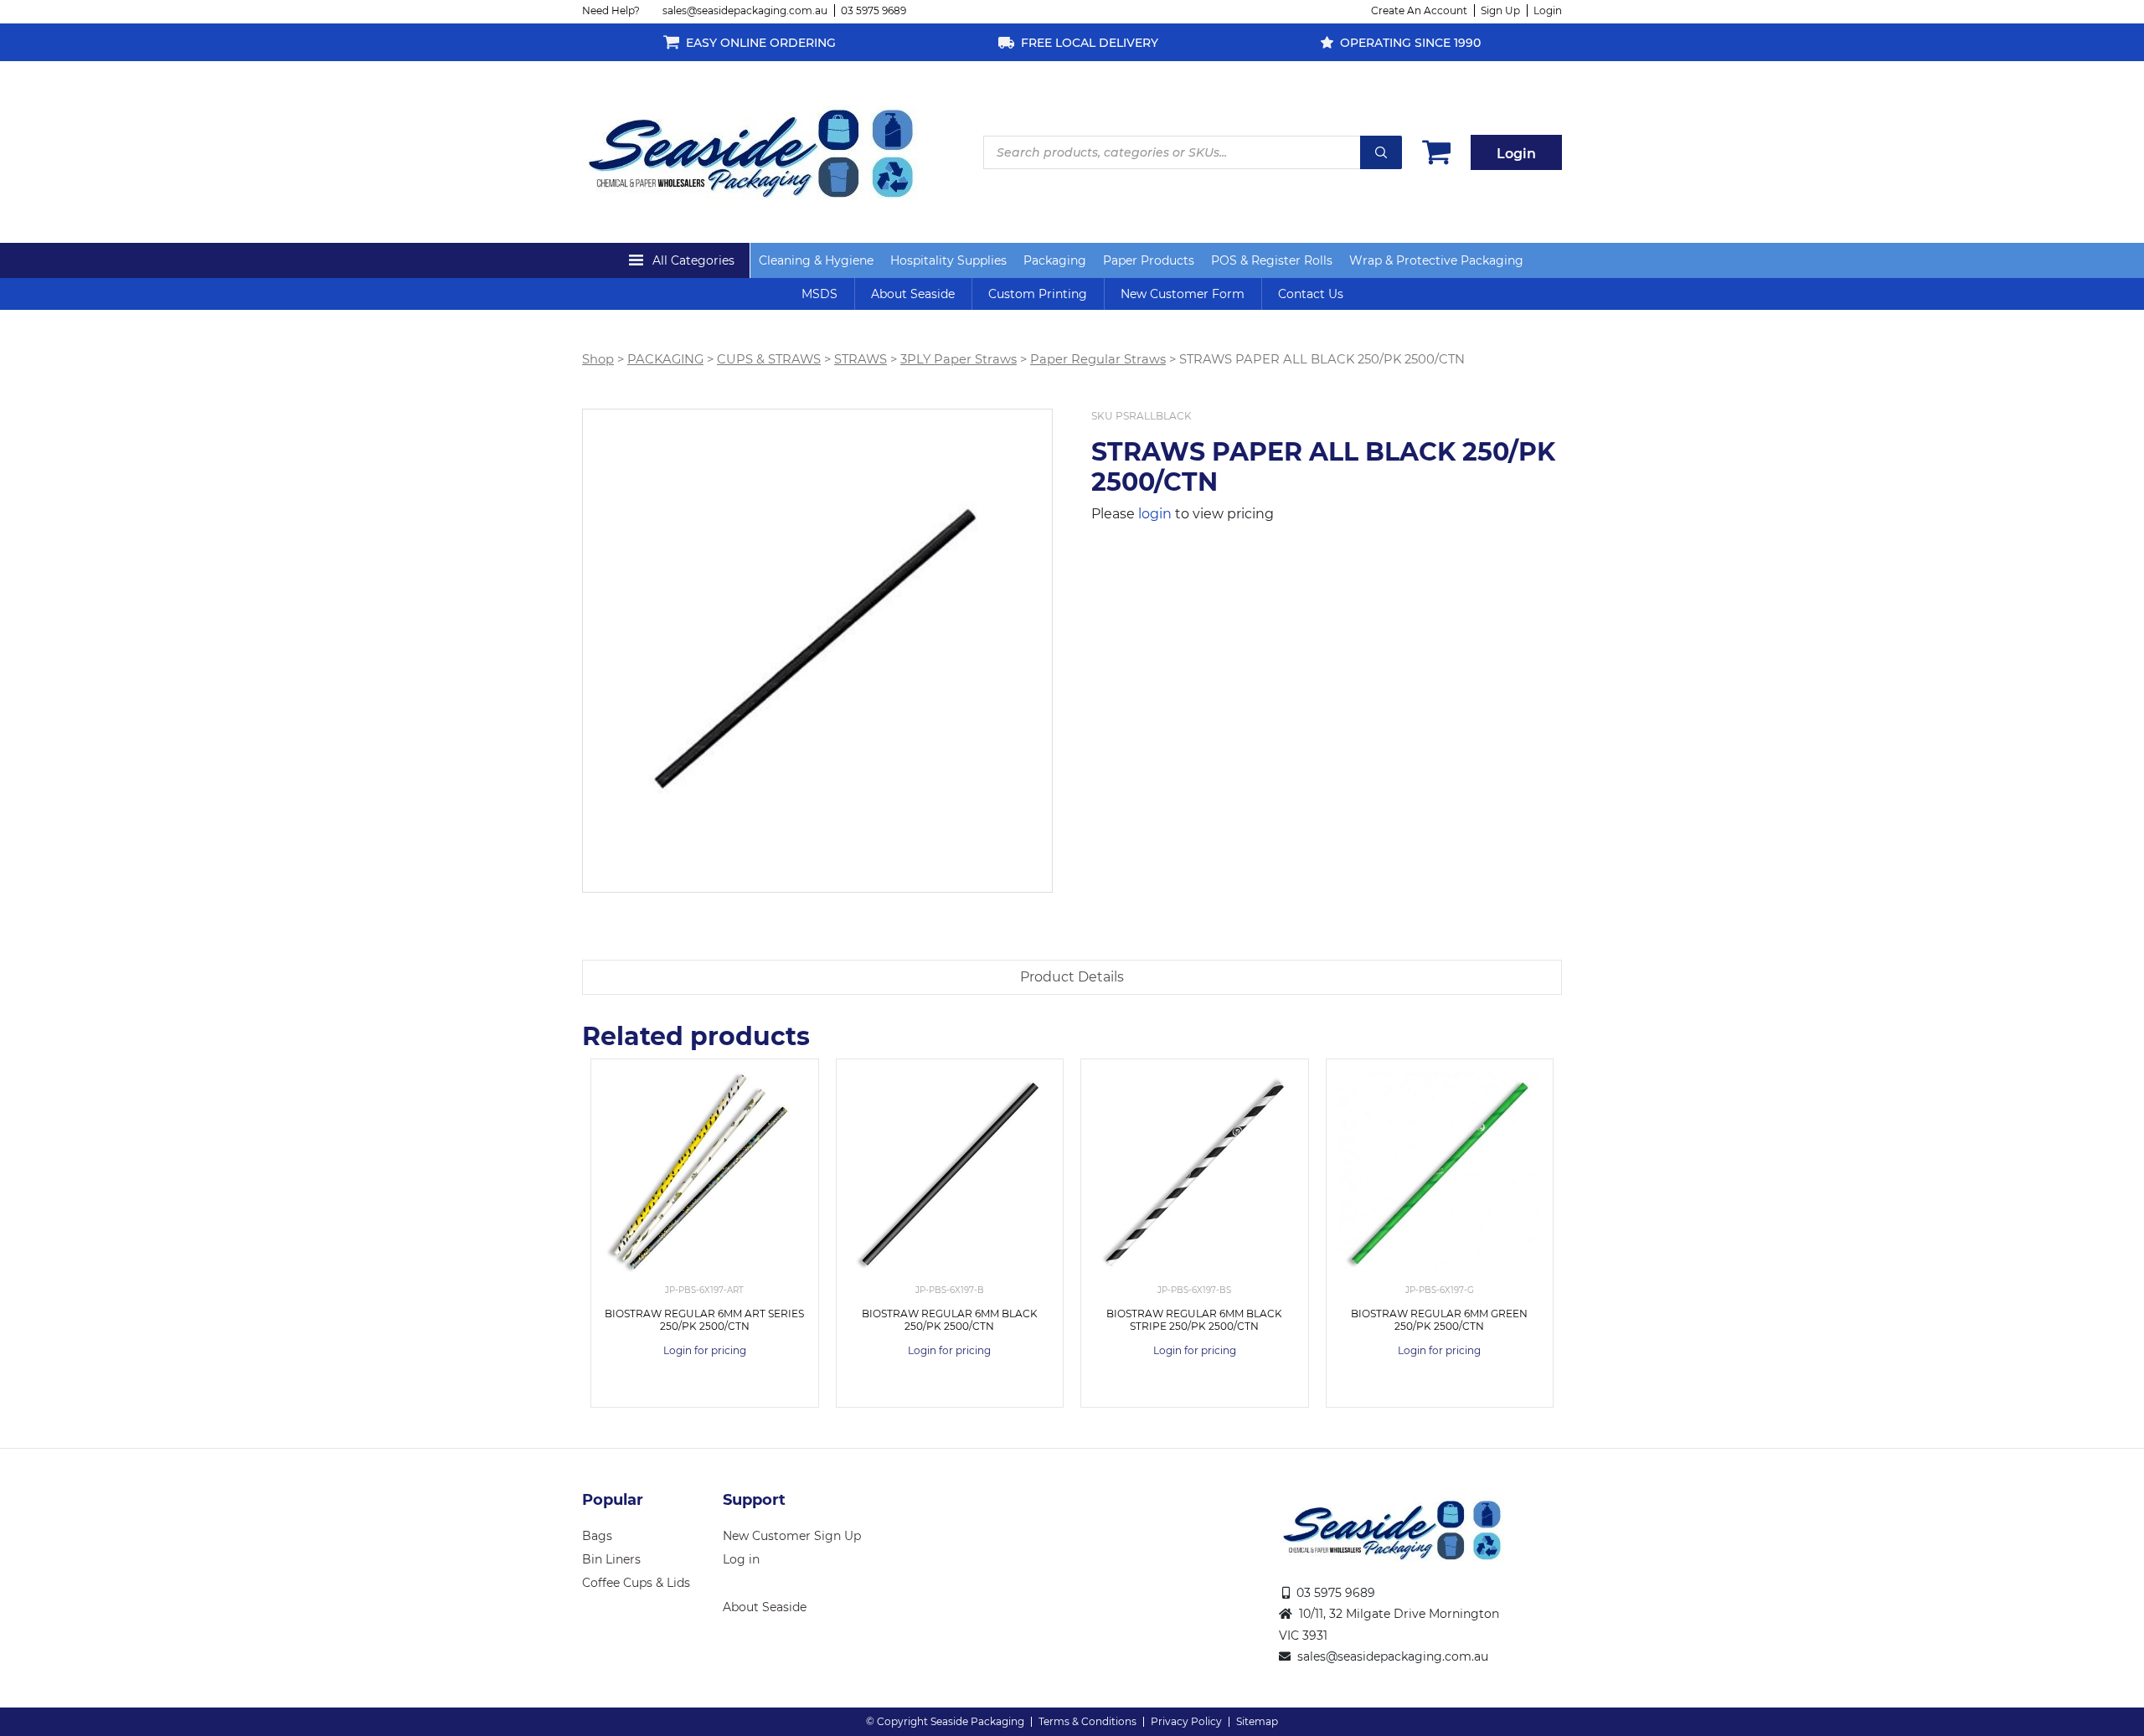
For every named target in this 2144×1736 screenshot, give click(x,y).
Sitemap (1257, 1721)
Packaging (1055, 260)
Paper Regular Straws (1098, 359)
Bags (597, 1536)
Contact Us (1311, 294)
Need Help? (611, 10)
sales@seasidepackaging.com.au (745, 10)
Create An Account (1419, 10)
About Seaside (913, 294)
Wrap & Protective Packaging (1436, 260)
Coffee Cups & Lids (636, 1583)
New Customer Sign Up (792, 1536)
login (1155, 514)
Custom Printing (1038, 294)
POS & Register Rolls (1272, 260)
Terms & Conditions (1087, 1721)
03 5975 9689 (874, 10)
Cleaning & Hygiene (816, 260)
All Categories (693, 260)
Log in (741, 1559)
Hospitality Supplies (948, 260)
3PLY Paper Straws (959, 359)
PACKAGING (665, 359)
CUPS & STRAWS (769, 359)
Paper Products (1149, 260)
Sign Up (1500, 10)
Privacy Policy (1186, 1721)
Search (1381, 152)
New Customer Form (1183, 294)
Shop (598, 359)
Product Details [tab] (1072, 977)
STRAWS (861, 359)
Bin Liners (611, 1559)
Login (1548, 10)
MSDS (819, 294)
